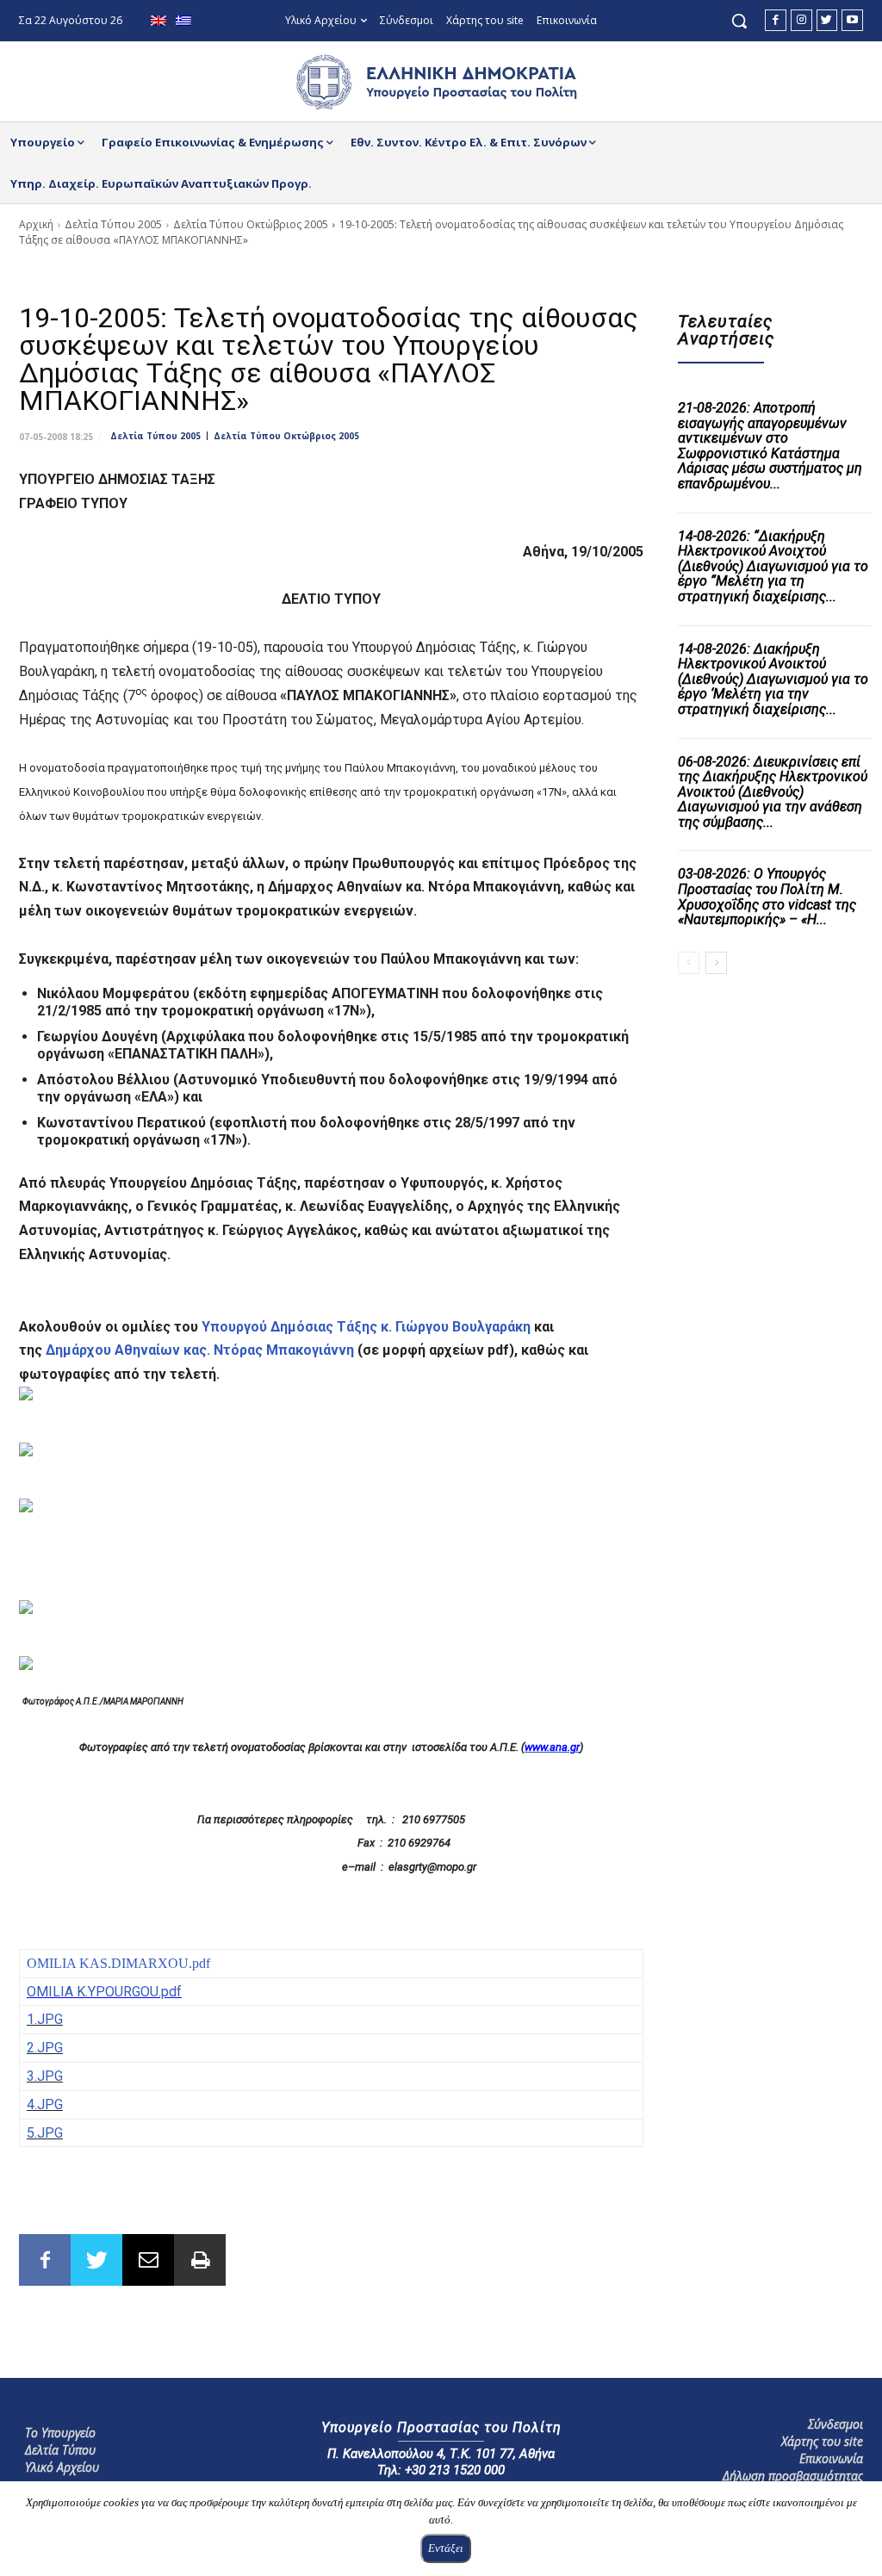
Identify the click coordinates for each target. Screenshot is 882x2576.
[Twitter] (827, 20)
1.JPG (45, 2019)
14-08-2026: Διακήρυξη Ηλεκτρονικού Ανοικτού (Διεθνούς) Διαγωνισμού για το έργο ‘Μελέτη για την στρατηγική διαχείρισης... (773, 679)
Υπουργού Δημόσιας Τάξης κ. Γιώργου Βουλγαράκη (368, 1327)
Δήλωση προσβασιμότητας (793, 2476)
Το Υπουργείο (60, 2433)
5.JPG (45, 2133)
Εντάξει (446, 2548)
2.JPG (45, 2048)
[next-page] (716, 963)
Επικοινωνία (831, 2458)
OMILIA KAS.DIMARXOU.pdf (118, 1963)
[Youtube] (852, 20)
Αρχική (36, 224)
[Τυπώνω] (200, 2260)
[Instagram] (801, 20)
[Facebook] (776, 20)
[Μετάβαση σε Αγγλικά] (161, 21)
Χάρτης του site (822, 2441)
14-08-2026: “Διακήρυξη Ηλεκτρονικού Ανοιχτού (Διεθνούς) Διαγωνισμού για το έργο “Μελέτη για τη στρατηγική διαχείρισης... (773, 566)
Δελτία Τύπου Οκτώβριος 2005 (251, 224)
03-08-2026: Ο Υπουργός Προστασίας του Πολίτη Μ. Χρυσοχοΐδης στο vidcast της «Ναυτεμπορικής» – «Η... (767, 897)
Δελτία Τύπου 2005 (113, 224)
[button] (739, 21)
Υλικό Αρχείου (62, 2467)
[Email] (148, 2260)
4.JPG (45, 2104)
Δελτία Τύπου (60, 2450)
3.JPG (45, 2076)
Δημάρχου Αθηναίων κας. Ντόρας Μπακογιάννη (200, 1350)
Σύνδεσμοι (835, 2424)
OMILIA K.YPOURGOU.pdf (104, 1992)
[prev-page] (689, 963)
